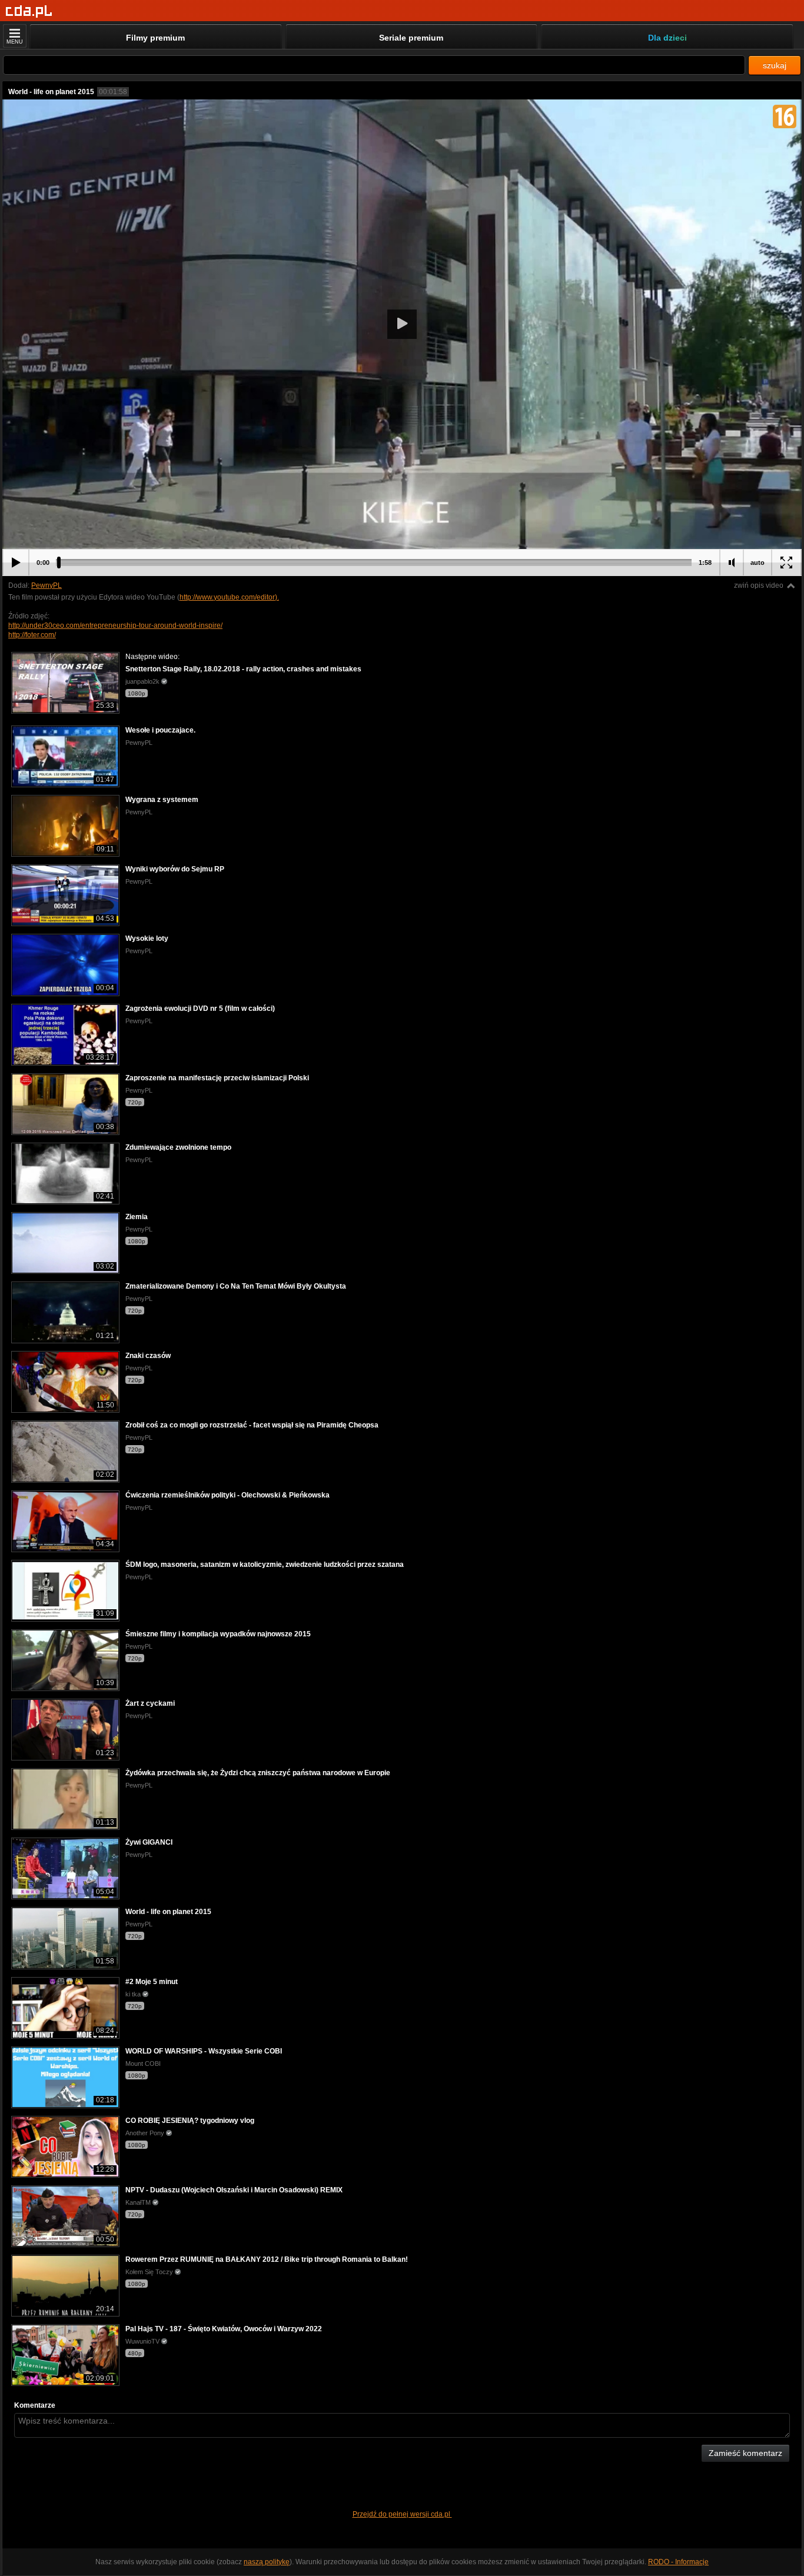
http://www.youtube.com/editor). (229, 597)
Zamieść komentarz (745, 2453)
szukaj (775, 65)
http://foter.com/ (32, 635)
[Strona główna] (29, 11)
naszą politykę (267, 2562)
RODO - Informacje (678, 2562)
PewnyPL (46, 585)
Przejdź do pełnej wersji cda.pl (402, 2514)
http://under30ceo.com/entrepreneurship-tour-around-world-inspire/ (115, 625)
